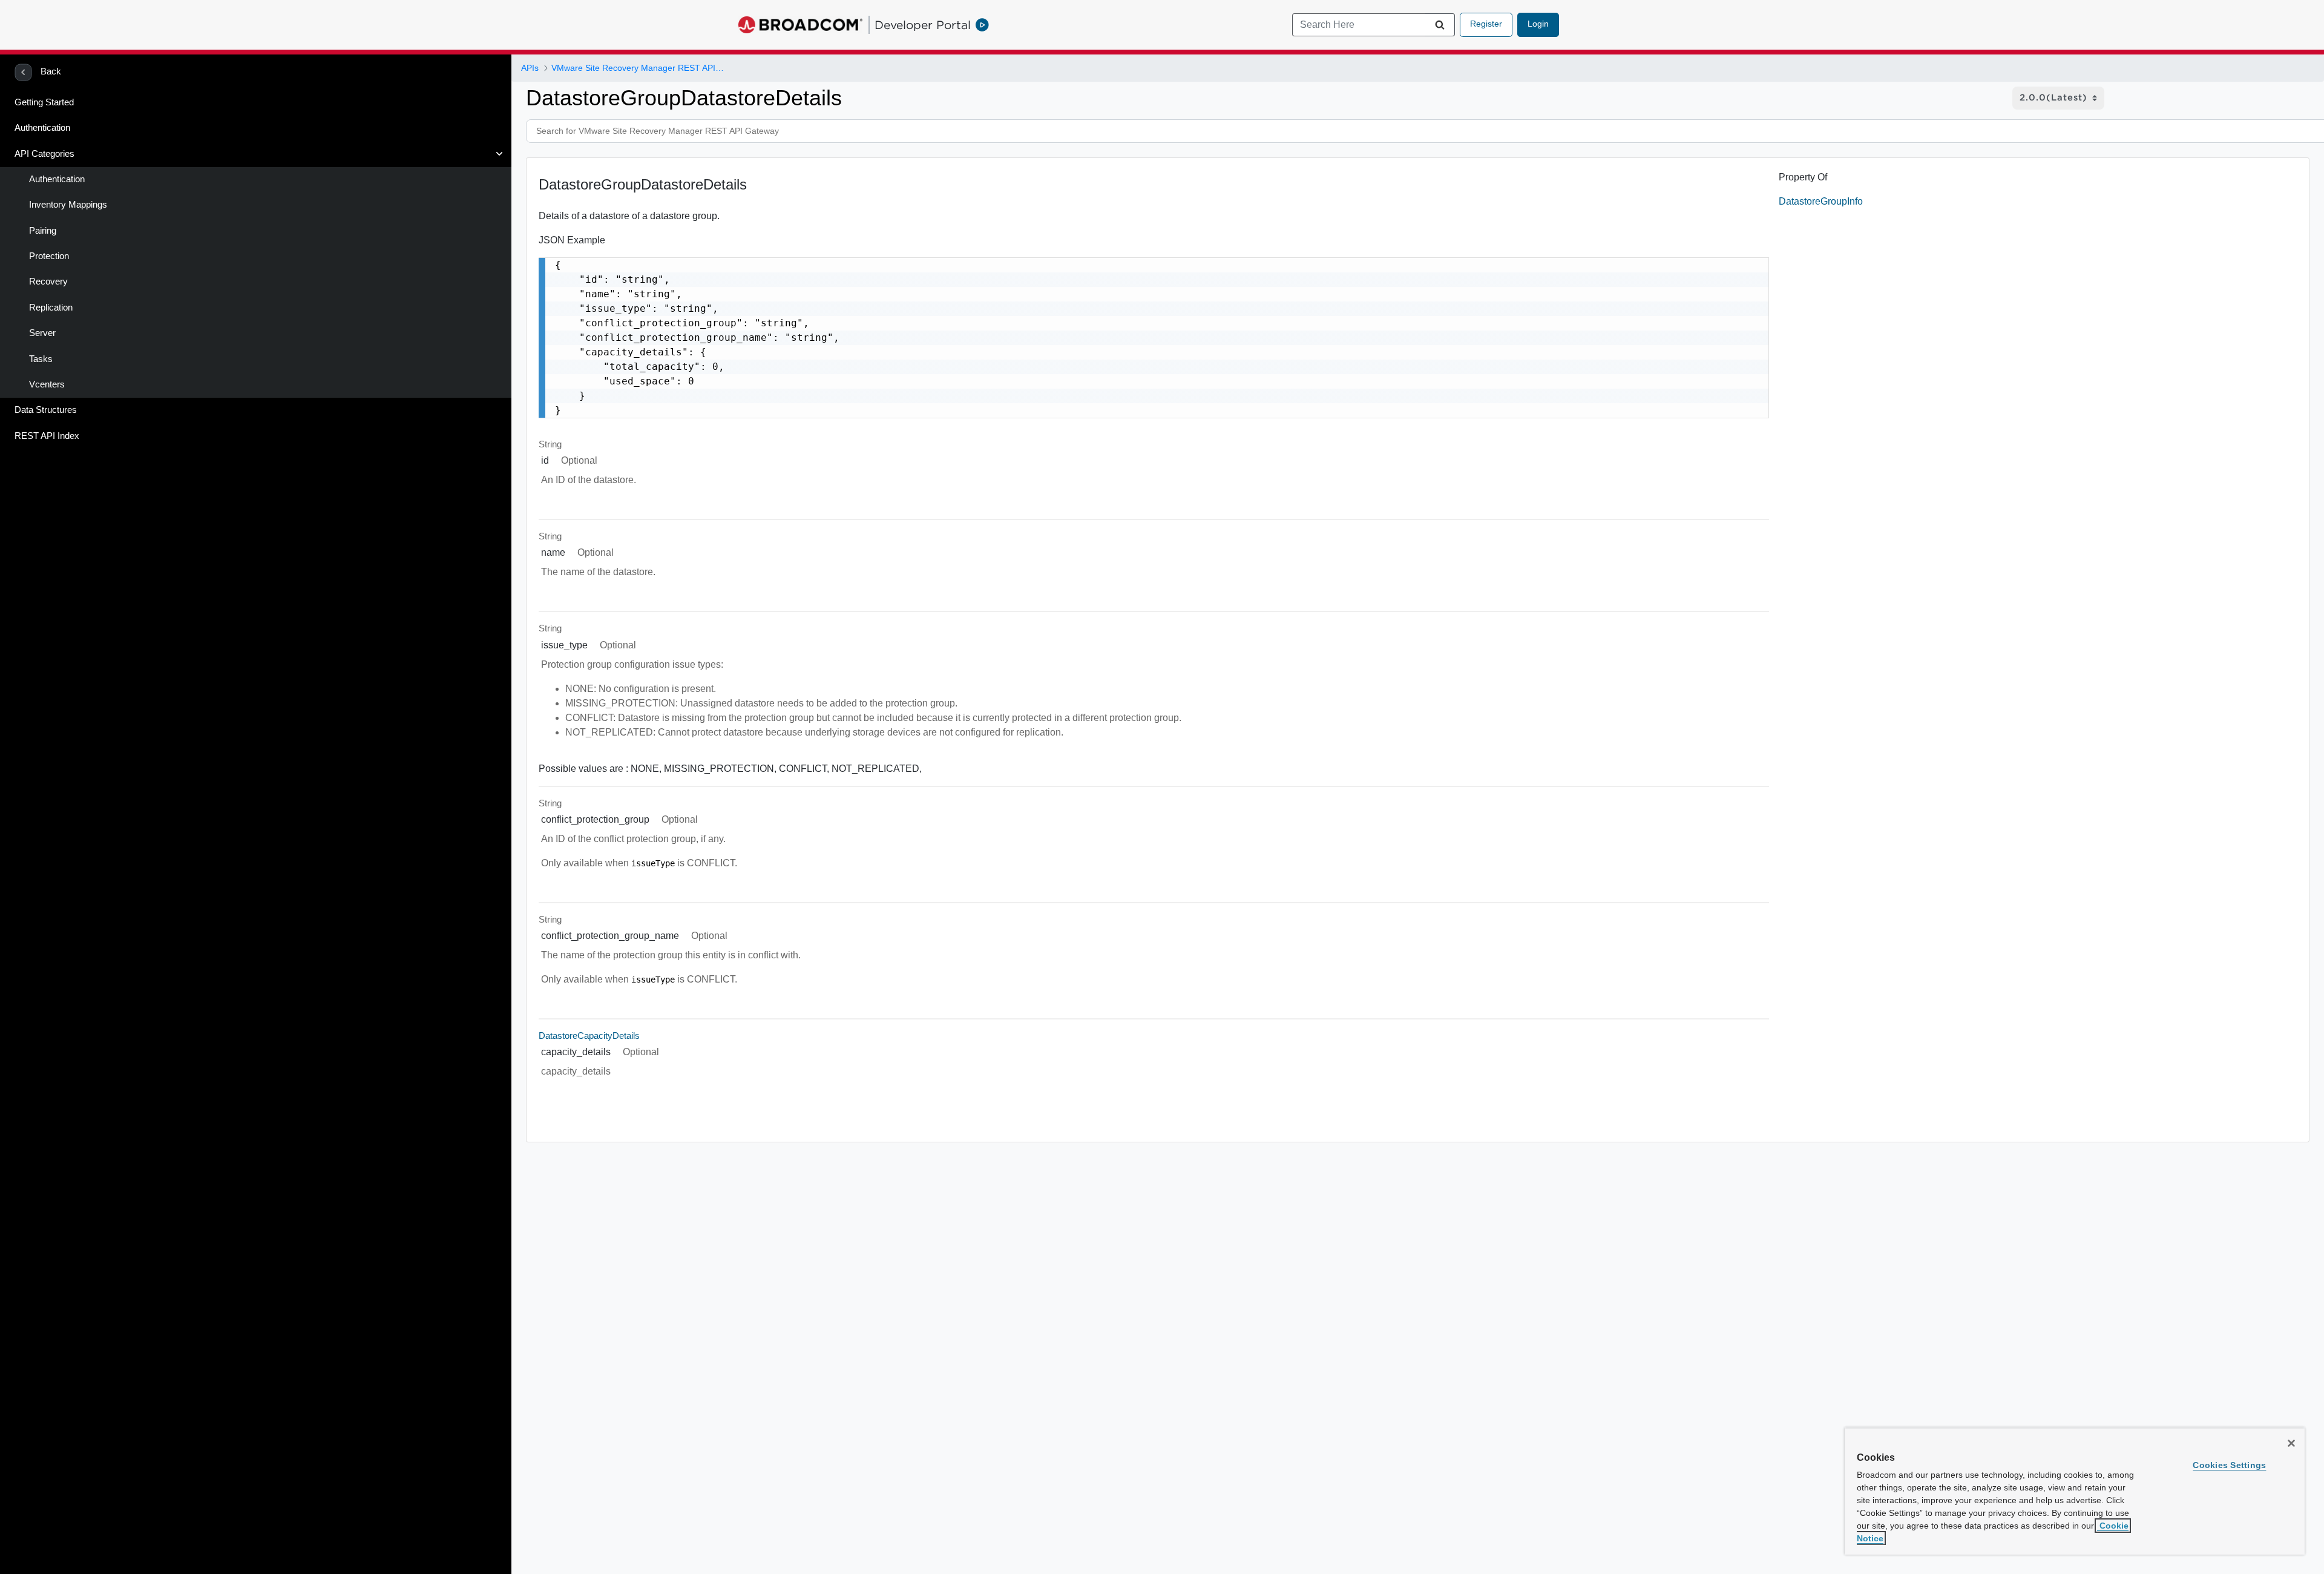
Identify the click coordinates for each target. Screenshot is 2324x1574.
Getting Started (44, 102)
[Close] (2291, 1443)
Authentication (42, 128)
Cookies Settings (2229, 1465)
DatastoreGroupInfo (1821, 201)
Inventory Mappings (68, 205)
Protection (49, 256)
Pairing (43, 231)
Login (1538, 24)
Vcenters (47, 384)
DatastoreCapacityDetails (589, 1036)
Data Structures (46, 410)
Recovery (48, 282)
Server (42, 333)
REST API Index (47, 436)
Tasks (41, 359)
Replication (51, 308)
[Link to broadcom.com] (800, 25)
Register (1486, 24)
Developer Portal (923, 25)
